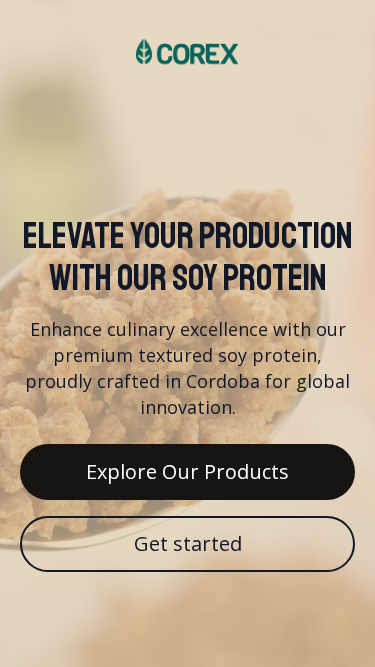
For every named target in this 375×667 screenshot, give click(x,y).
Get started (188, 543)
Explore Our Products (187, 471)
